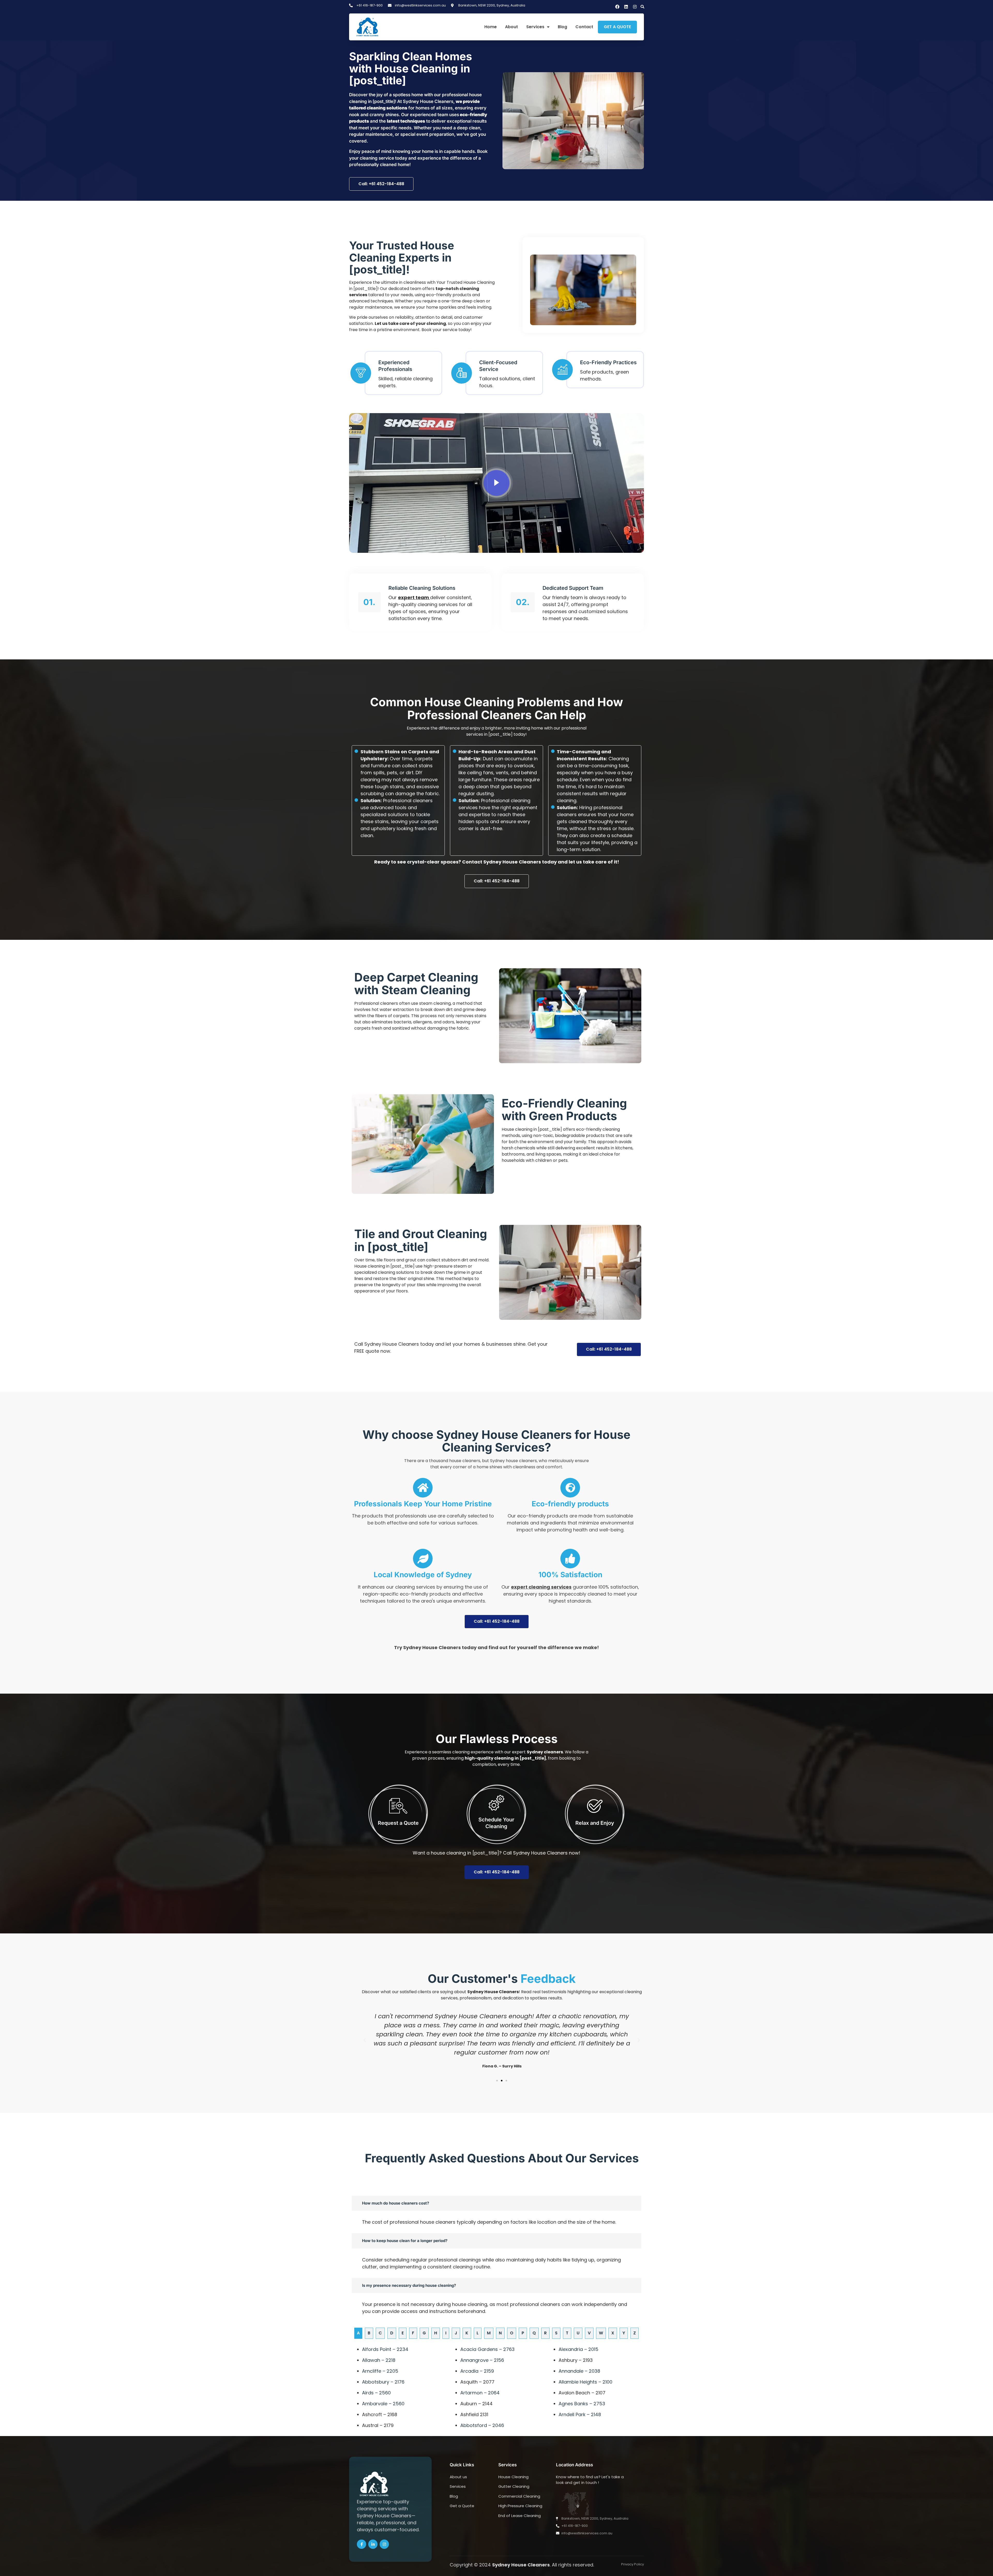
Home (491, 27)
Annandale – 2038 (579, 2371)
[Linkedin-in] (373, 2544)
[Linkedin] (626, 7)
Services (535, 27)
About (511, 27)
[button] (642, 7)
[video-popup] (496, 483)
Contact (584, 27)
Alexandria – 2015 (578, 2349)
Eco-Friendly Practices (608, 362)
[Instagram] (635, 7)
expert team (414, 597)
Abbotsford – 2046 (482, 2425)
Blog (562, 27)
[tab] (358, 2333)
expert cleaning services (541, 1587)
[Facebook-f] (362, 2544)
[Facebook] (617, 7)
